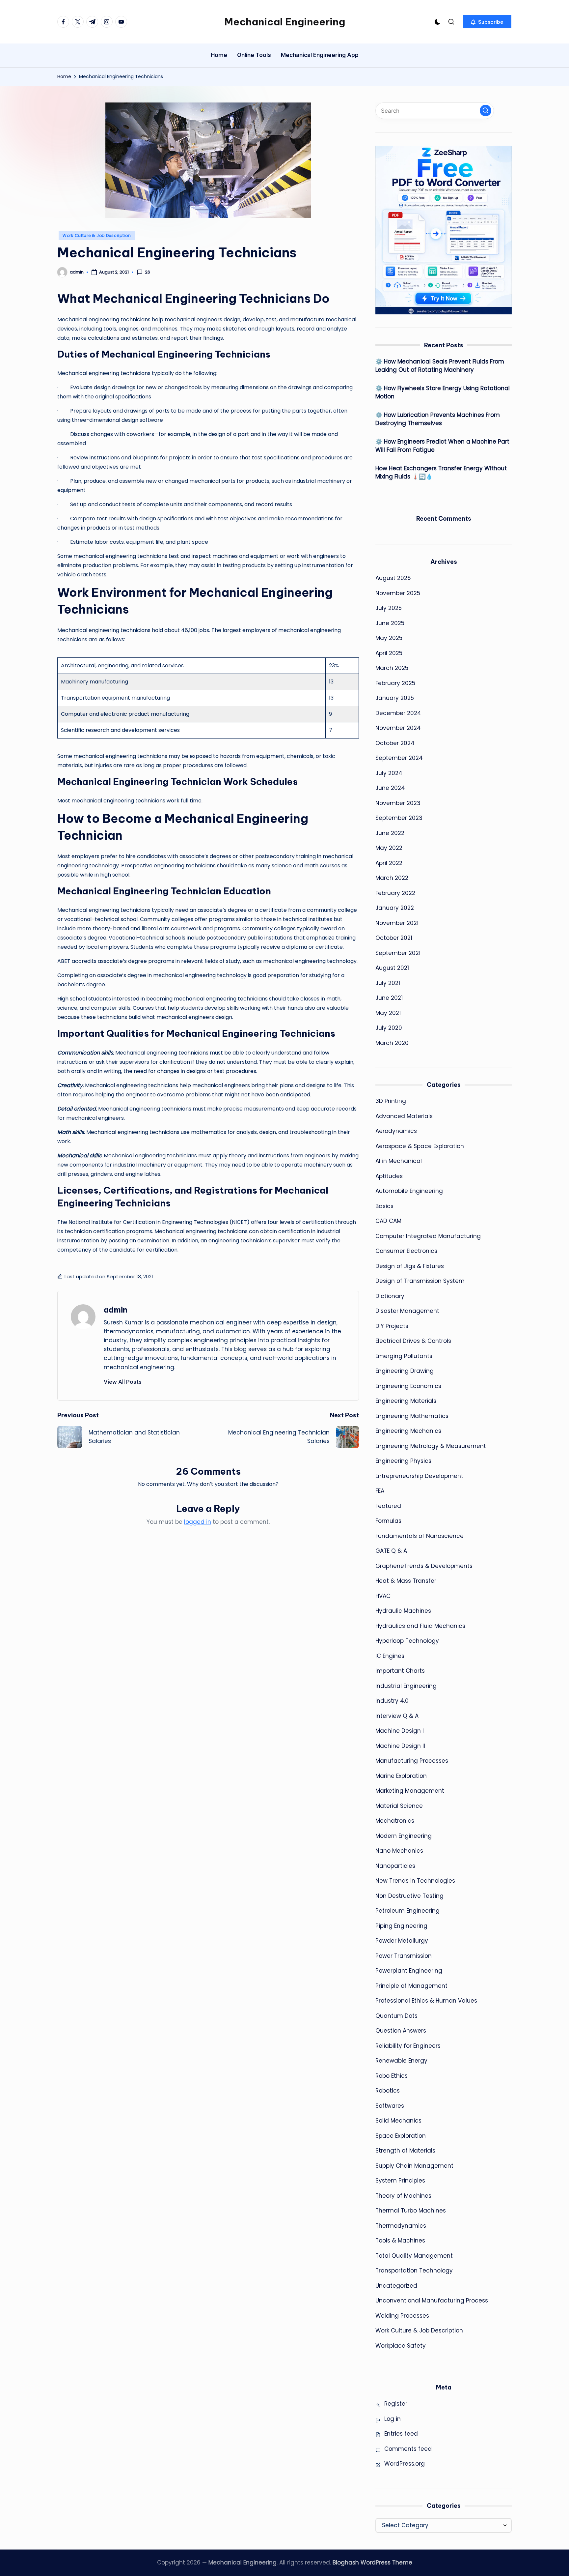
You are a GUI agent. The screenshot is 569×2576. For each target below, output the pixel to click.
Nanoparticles (395, 1866)
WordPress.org (405, 2464)
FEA (380, 1491)
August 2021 (392, 968)
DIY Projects (392, 1326)
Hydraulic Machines (403, 1611)
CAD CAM (388, 1221)
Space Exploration (401, 2136)
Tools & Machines (400, 2241)
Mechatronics (395, 1821)
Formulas (388, 1521)
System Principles (400, 2181)
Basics (384, 1206)
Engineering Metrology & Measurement (431, 1446)
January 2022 (395, 908)
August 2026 (393, 578)
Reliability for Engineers (408, 2046)
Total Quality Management (414, 2256)
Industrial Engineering (406, 1686)
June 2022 (390, 833)
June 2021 (389, 998)
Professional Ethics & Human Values (426, 2001)
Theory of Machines (403, 2196)
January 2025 (395, 698)
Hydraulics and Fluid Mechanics (420, 1626)
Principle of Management (411, 1986)
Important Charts (400, 1671)
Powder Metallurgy (402, 1941)
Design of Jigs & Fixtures (410, 1266)
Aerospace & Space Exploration (420, 1146)
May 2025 (389, 638)
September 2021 (398, 953)
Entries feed (401, 2434)
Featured (388, 1506)
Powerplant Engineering (409, 1971)
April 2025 (389, 653)
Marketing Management (410, 1791)
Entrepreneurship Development (419, 1476)
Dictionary (390, 1296)
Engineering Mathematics (412, 1416)
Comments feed (408, 2449)
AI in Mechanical (399, 1161)
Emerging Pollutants (404, 1356)
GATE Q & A (391, 1551)
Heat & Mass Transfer (406, 1581)
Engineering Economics (408, 1386)
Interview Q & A (397, 1716)
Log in (393, 2419)
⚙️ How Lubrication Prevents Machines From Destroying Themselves (438, 419)
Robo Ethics (392, 2076)
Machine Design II (400, 1746)
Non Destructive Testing (409, 1896)
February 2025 (395, 683)
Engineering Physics (403, 1461)
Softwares (390, 2106)
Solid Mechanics (398, 2121)
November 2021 (397, 923)
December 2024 (398, 713)
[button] (487, 22)
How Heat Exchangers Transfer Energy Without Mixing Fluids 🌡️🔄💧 (441, 473)
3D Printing (391, 1101)
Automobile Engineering (409, 1191)
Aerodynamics (396, 1131)
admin (116, 1310)
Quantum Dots (396, 2016)
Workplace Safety (401, 2346)
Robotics (388, 2091)
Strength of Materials (405, 2151)
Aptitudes (389, 1176)
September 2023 (399, 818)
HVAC (383, 1596)
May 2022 (389, 848)
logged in (198, 1522)
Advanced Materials (404, 1116)
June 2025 (390, 623)
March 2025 (392, 668)
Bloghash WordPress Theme (372, 2562)
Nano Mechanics (399, 1851)
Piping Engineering (401, 1926)
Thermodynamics (401, 2226)
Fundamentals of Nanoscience (420, 1536)
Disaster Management (407, 1311)
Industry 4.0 (392, 1701)
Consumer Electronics (406, 1251)
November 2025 (398, 593)
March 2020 (392, 1043)
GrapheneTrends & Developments (424, 1566)
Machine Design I (400, 1731)
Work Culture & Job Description (97, 235)
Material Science (399, 1806)
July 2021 (388, 983)
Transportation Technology (414, 2271)
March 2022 (392, 878)
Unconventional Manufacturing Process (432, 2301)
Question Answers (401, 2031)
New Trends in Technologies (415, 1881)
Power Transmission (404, 1956)
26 (148, 272)
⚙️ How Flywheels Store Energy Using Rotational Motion (443, 392)
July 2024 (389, 773)
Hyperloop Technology (407, 1641)
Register (396, 2404)
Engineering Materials (406, 1401)
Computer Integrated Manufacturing (428, 1236)
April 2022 (389, 863)
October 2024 (395, 743)
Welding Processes (402, 2316)
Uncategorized (396, 2286)
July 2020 (389, 1028)
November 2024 (398, 728)
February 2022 (395, 893)
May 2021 (388, 1013)
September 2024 (399, 758)
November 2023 (398, 803)
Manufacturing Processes (412, 1761)
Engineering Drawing (405, 1371)
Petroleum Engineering (407, 1911)
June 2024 (390, 788)
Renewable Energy (401, 2061)
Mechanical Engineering (285, 22)
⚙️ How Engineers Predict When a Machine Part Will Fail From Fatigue (442, 446)
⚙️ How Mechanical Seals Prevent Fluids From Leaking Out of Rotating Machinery (440, 366)
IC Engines (390, 1656)
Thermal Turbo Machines (411, 2211)
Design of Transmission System (420, 1281)
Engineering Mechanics (408, 1431)
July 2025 (389, 608)
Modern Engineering (404, 1836)
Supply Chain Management (414, 2166)
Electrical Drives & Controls (413, 1341)
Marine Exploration (401, 1776)
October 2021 (394, 938)
